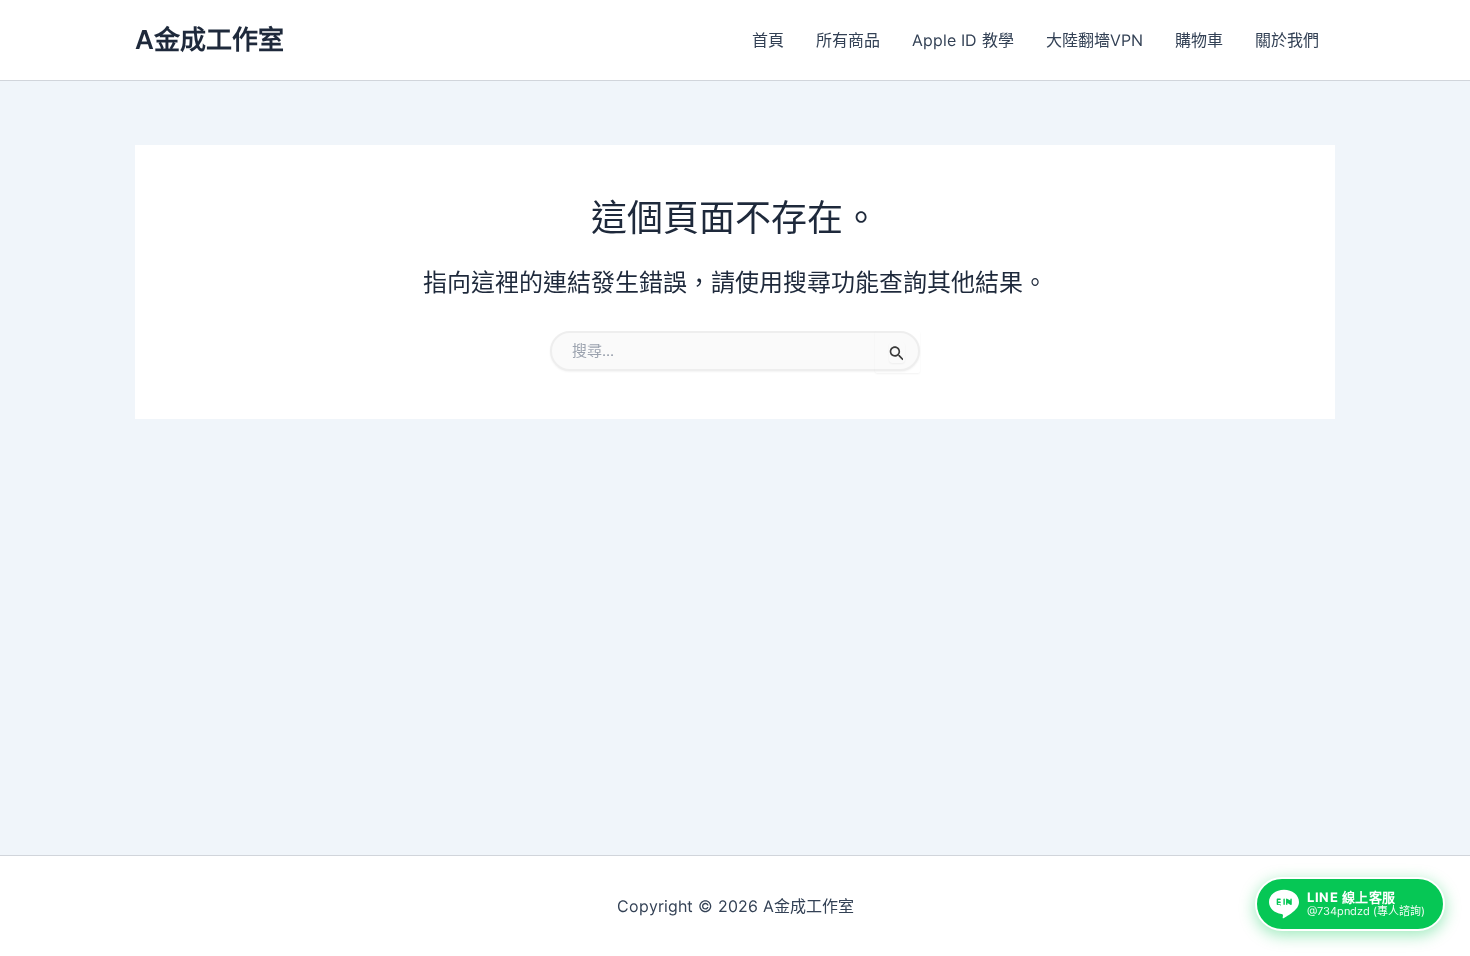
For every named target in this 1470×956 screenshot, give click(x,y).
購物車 (1199, 40)
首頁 (768, 40)
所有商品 (848, 40)
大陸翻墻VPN (1094, 40)
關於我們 (1287, 40)
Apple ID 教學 (963, 40)
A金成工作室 (209, 39)
